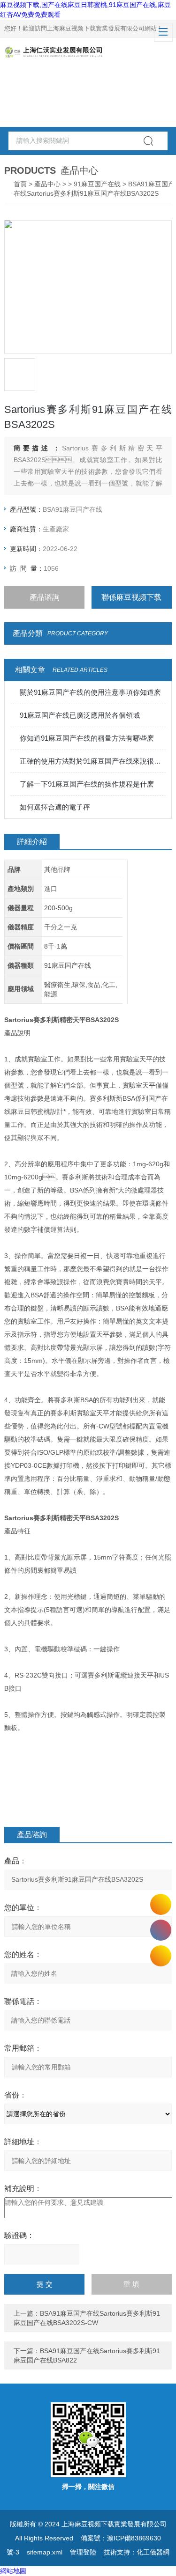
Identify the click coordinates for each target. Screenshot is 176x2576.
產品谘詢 (45, 597)
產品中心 (47, 184)
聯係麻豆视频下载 (131, 597)
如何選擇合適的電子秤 (55, 807)
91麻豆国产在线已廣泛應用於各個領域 (80, 715)
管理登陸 (83, 2552)
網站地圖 (13, 2571)
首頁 (20, 184)
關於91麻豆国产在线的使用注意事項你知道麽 (90, 692)
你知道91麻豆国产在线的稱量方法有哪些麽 (87, 738)
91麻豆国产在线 (97, 184)
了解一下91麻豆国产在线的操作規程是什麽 (87, 784)
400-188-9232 (161, 1930)
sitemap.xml (45, 2552)
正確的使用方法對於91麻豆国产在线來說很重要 (92, 761)
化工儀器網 (153, 2552)
